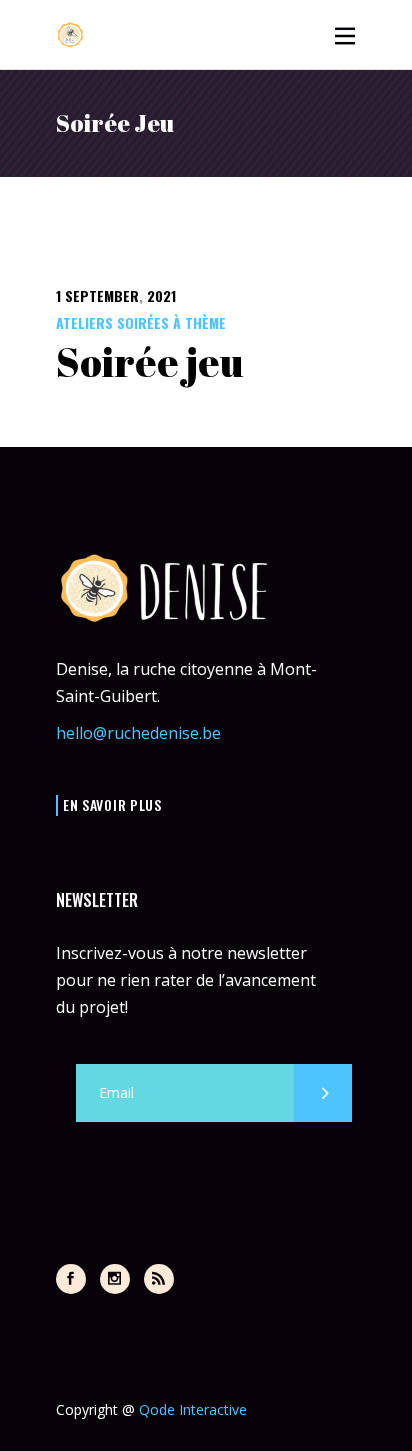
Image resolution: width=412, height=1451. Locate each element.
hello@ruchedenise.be (138, 733)
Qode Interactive (193, 1409)
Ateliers (84, 322)
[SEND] (323, 1093)
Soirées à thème (171, 322)
